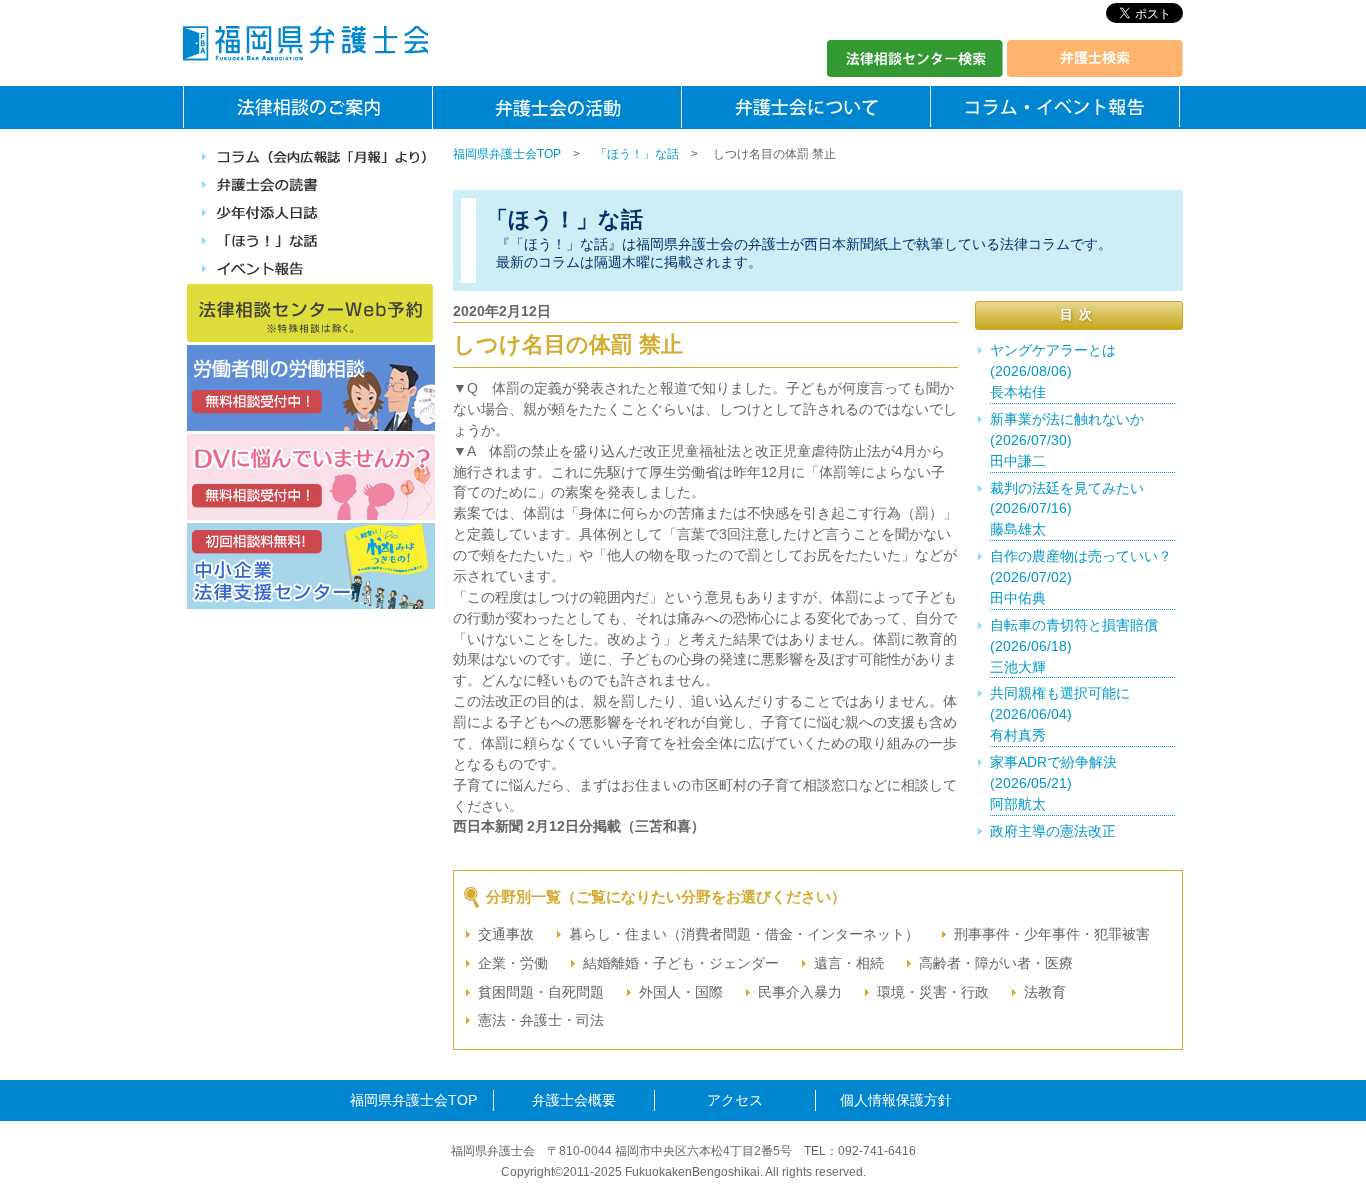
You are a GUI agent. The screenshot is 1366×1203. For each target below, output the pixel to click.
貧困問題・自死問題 (541, 992)
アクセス (735, 1100)
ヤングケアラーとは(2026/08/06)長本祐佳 (1053, 371)
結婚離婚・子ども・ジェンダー (681, 963)
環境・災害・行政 (933, 992)
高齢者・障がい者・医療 (996, 963)
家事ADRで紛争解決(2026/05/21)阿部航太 (1053, 783)
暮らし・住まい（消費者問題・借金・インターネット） (744, 934)
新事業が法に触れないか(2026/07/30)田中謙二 (1067, 440)
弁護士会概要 (574, 1100)
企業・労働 (513, 963)
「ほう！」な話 (637, 154)
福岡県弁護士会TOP (507, 154)
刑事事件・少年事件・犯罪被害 (1052, 934)
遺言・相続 (849, 963)
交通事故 (506, 934)
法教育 (1045, 992)
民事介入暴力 (800, 992)
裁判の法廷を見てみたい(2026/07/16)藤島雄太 (1067, 509)
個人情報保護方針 (896, 1100)
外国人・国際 (681, 992)
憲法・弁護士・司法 (541, 1020)
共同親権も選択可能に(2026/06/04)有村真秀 (1060, 714)
